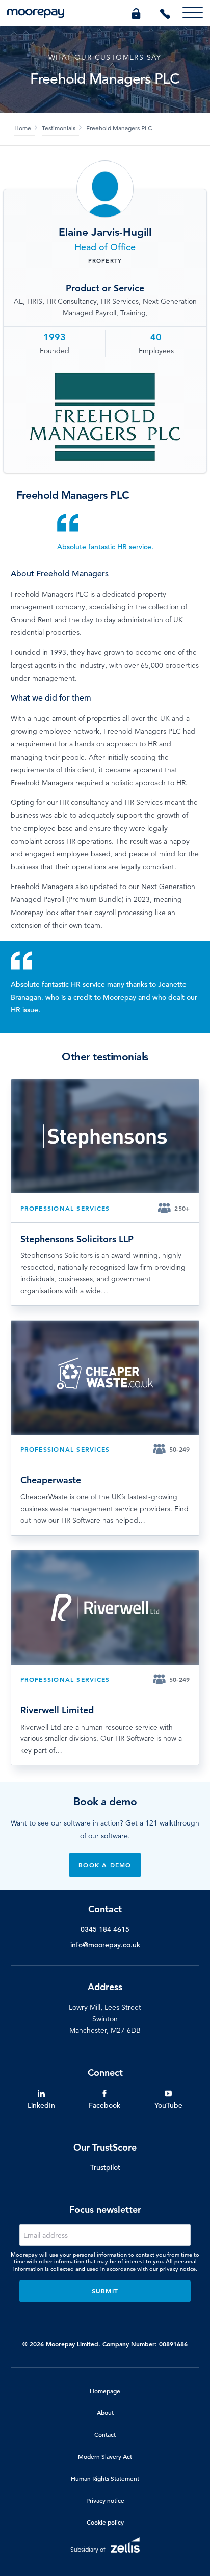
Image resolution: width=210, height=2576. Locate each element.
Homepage (105, 2391)
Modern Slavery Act (105, 2456)
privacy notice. (178, 2269)
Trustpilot (105, 2167)
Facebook (104, 2105)
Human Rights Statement (105, 2478)
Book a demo (105, 1865)
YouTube (168, 2105)
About (105, 2412)
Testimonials (59, 128)
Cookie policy (105, 2522)
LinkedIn (41, 2105)
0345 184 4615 (105, 1929)
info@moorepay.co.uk (105, 1945)
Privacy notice (105, 2500)
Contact (105, 2434)
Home (23, 128)
